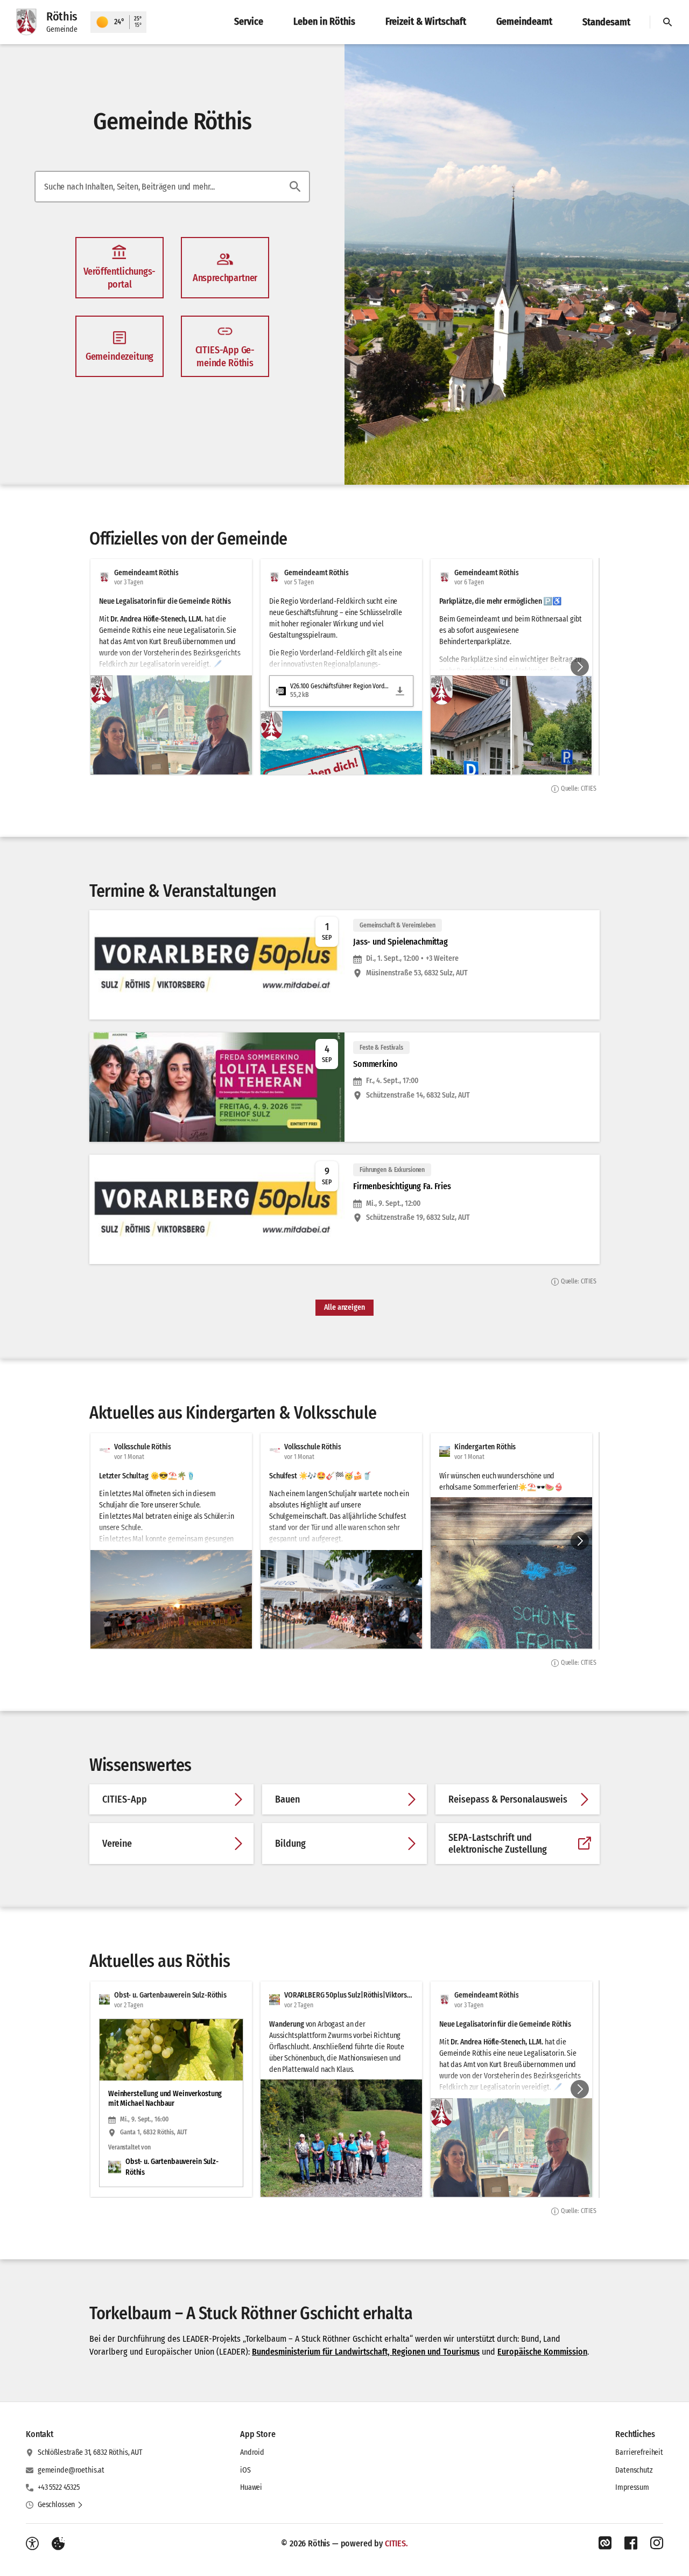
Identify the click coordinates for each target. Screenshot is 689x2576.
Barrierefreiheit (639, 2452)
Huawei (251, 2487)
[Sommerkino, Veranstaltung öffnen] (344, 1087)
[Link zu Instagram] (657, 2543)
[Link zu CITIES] (605, 2543)
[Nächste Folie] (580, 667)
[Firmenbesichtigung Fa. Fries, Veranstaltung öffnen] (344, 1209)
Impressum (632, 2487)
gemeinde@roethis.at (71, 2470)
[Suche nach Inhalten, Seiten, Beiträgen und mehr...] (295, 186)
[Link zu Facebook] (631, 2543)
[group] (344, 667)
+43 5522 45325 (59, 2487)
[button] (517, 242)
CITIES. (396, 2543)
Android (252, 2452)
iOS (245, 2470)
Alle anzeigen (344, 1307)
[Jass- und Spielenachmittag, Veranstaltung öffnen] (344, 965)
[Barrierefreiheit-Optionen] (32, 2544)
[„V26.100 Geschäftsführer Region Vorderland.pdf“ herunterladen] (400, 691)
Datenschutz (634, 2470)
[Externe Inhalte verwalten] (58, 2544)
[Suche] (667, 22)
